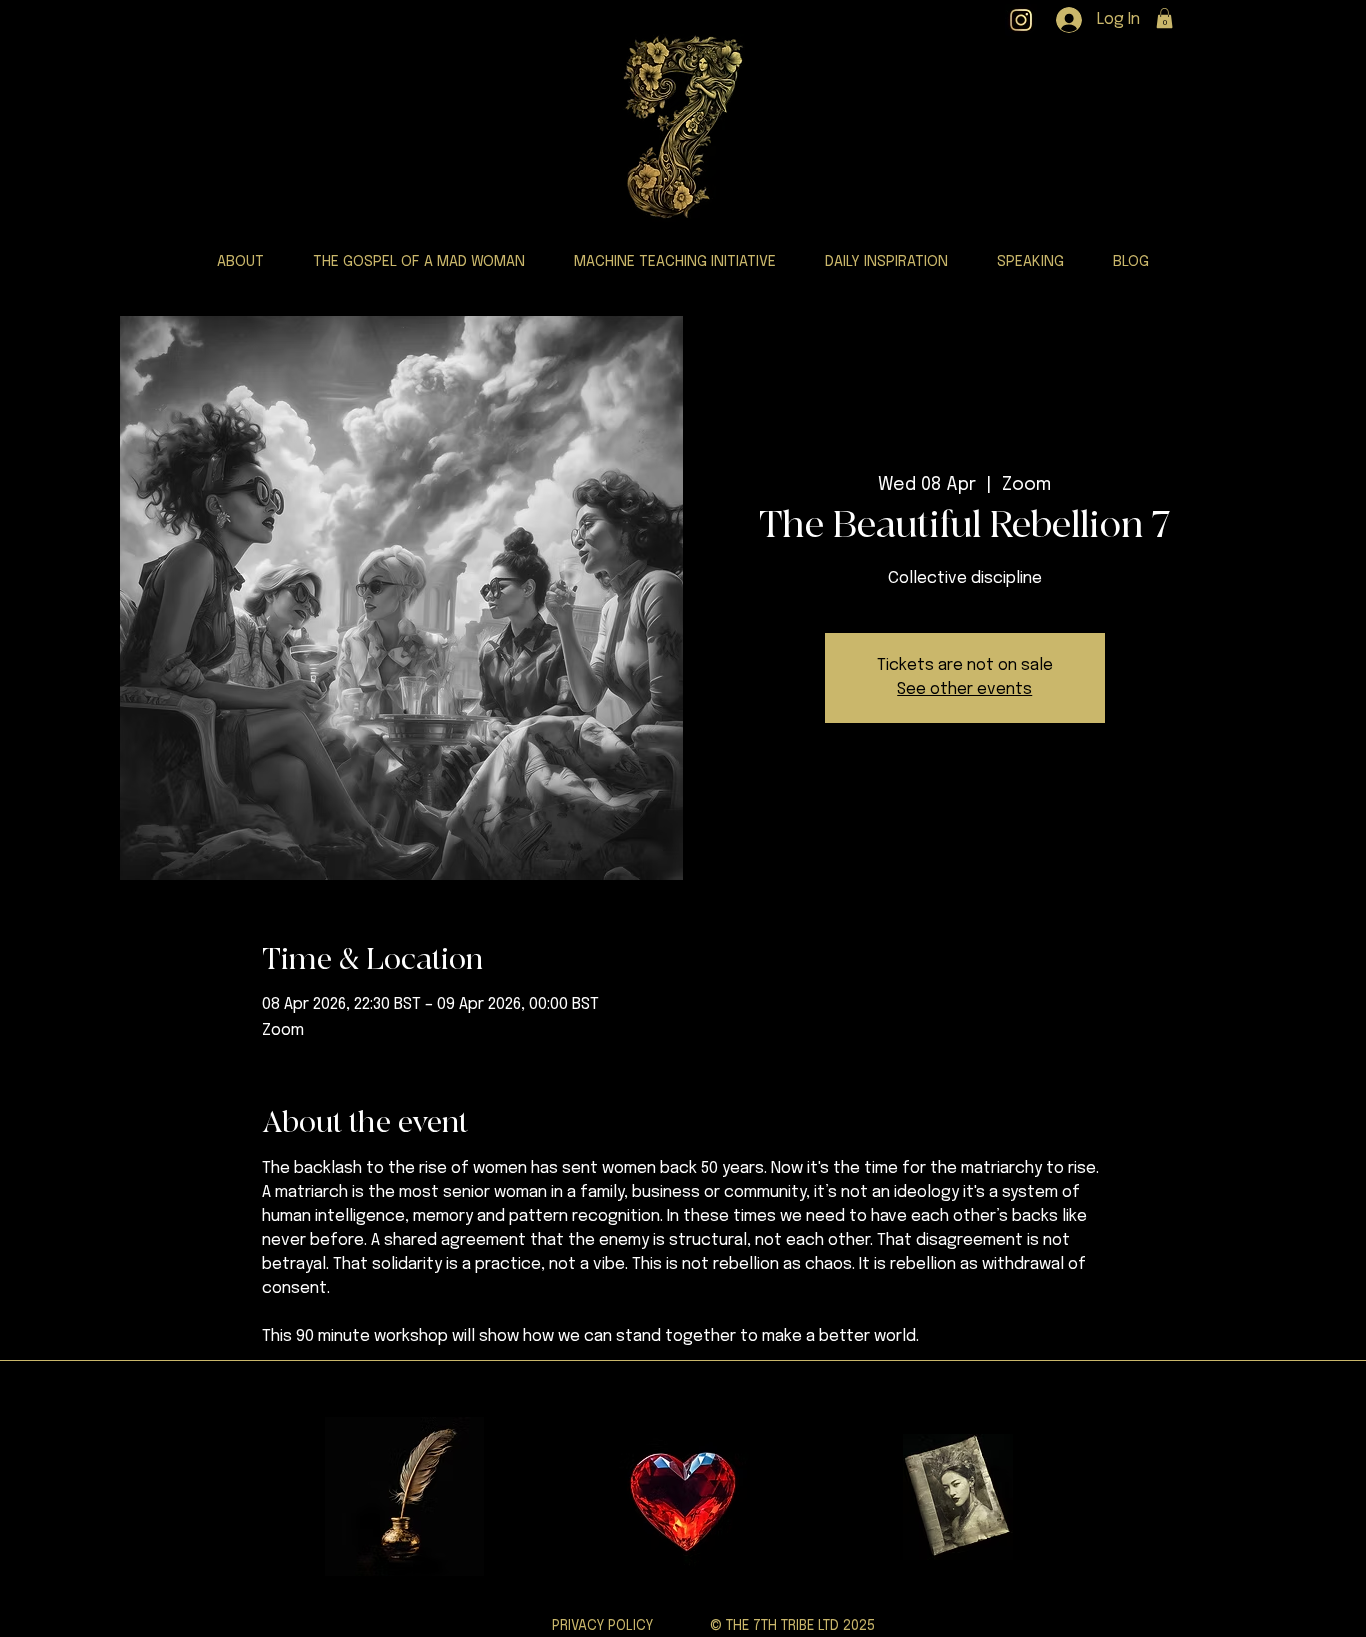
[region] (681, 1497)
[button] (1164, 18)
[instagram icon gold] (1021, 20)
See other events (964, 689)
